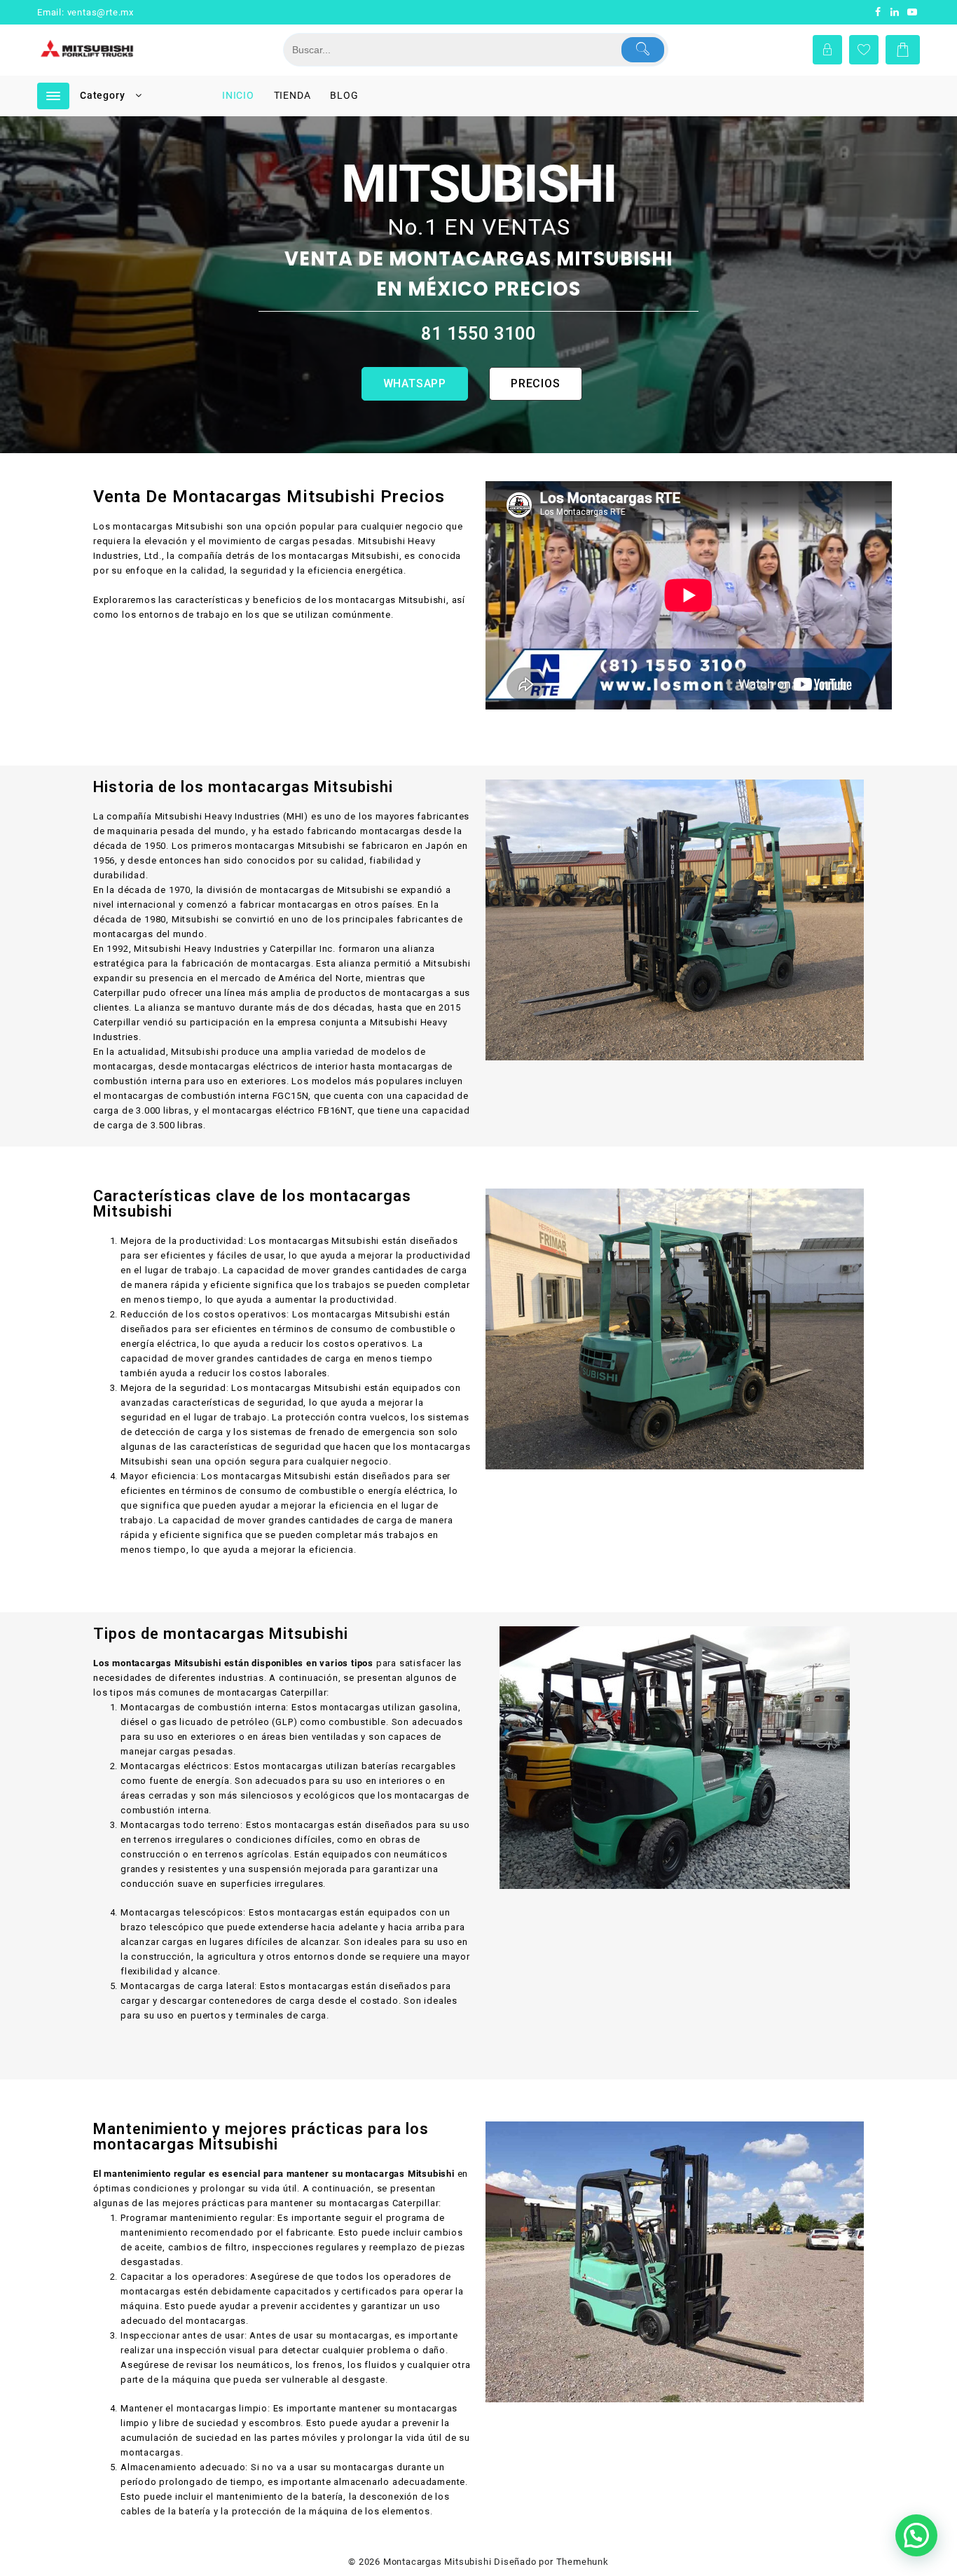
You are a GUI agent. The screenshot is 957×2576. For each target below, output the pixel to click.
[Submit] (643, 50)
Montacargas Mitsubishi (438, 2562)
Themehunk (583, 2562)
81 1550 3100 (478, 334)
